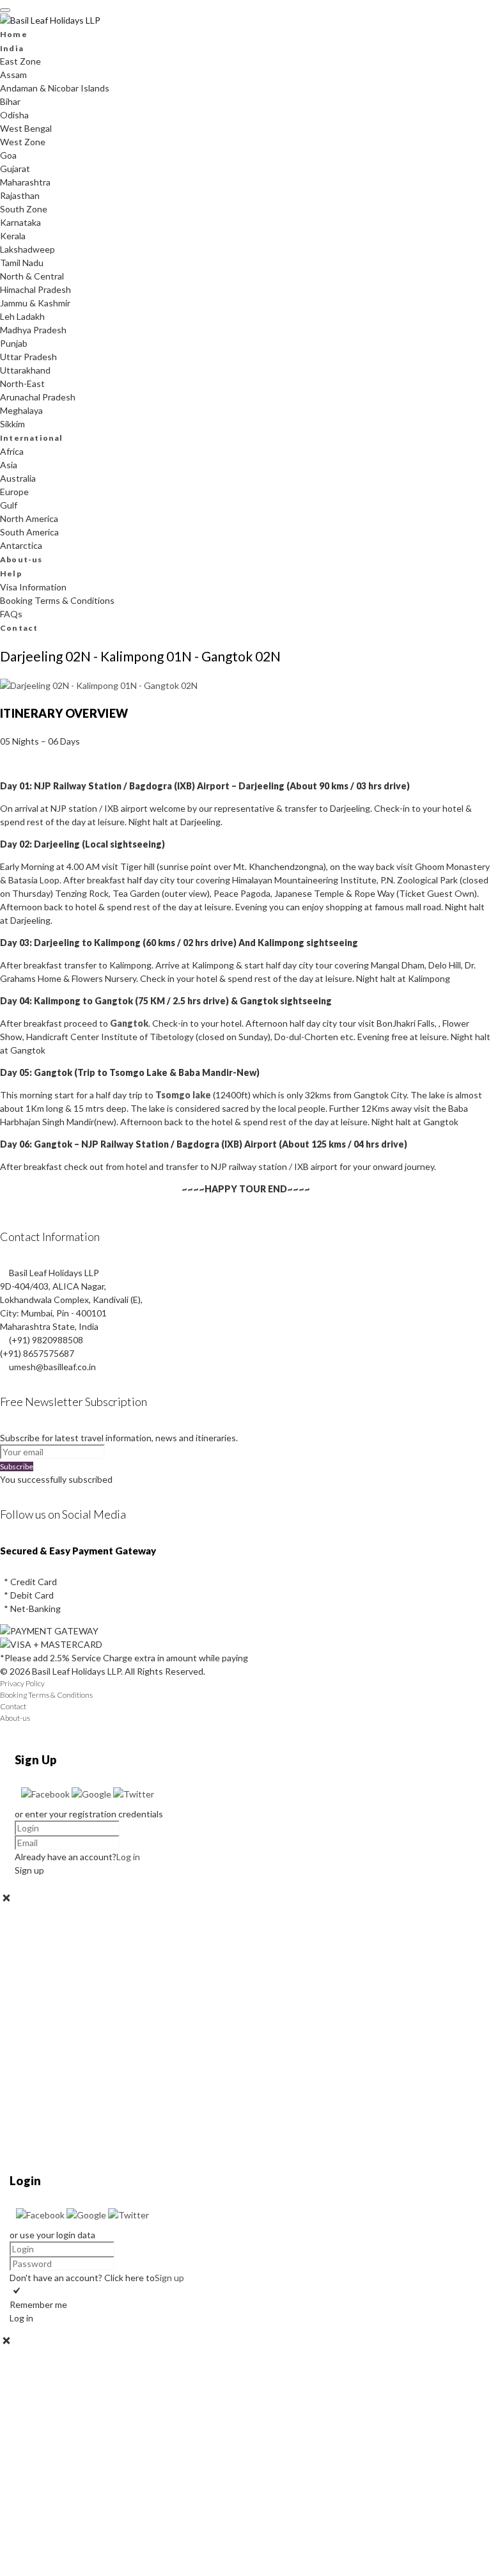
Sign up (169, 2278)
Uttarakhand (25, 370)
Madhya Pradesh (33, 330)
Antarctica (21, 545)
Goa (8, 155)
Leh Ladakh (22, 316)
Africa (12, 451)
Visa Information (33, 587)
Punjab (14, 343)
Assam (13, 75)
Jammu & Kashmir (35, 303)
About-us (21, 559)
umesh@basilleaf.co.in (52, 1367)
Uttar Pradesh (28, 357)
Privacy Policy (22, 1683)
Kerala (13, 236)
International (32, 438)
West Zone (23, 142)
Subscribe (17, 1466)
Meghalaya (21, 410)
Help (11, 573)
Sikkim (12, 424)
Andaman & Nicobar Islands (55, 88)
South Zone (24, 209)
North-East (22, 383)
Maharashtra (25, 182)
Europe (14, 492)
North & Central (32, 276)
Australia (18, 478)
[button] (46, 1794)
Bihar (10, 101)
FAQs (11, 614)
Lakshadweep (27, 249)
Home (14, 34)
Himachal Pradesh (35, 289)
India (12, 48)
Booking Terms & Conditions (57, 600)
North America (29, 518)
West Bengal (26, 128)
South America (29, 532)
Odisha (14, 115)
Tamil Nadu (22, 263)
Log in (128, 1857)
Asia (9, 465)
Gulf (9, 505)
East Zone (20, 61)
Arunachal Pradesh (38, 397)
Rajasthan (20, 195)
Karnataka (20, 222)
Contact (19, 628)
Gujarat (15, 169)
